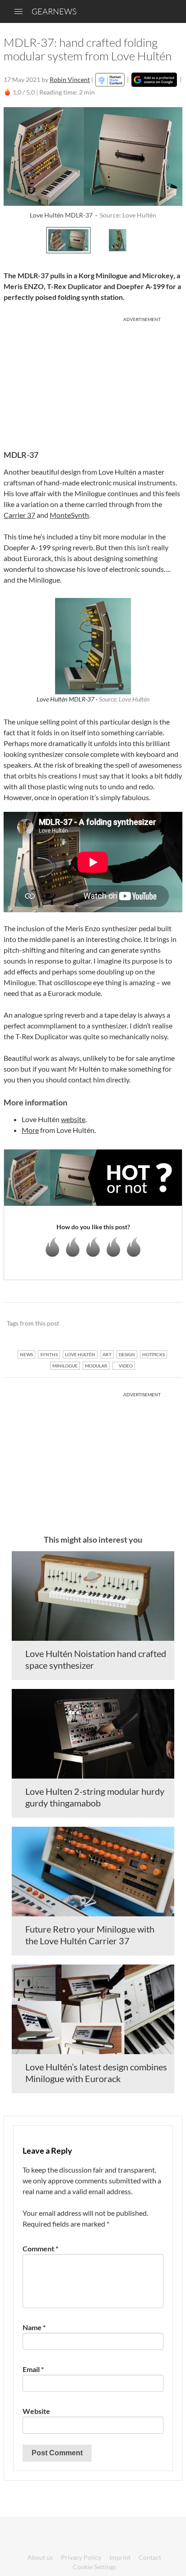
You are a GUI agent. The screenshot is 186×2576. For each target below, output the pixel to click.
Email (33, 2369)
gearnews (54, 11)
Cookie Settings (94, 2567)
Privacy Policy (81, 2557)
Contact (150, 2557)
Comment (40, 2248)
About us (40, 2557)
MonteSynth (69, 515)
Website (36, 2411)
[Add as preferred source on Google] (154, 80)
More (30, 1130)
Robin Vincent (70, 79)
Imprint (120, 2557)
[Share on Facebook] (130, 1324)
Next (173, 239)
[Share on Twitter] (164, 1324)
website (73, 1119)
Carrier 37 (19, 515)
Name (34, 2327)
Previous (13, 239)
